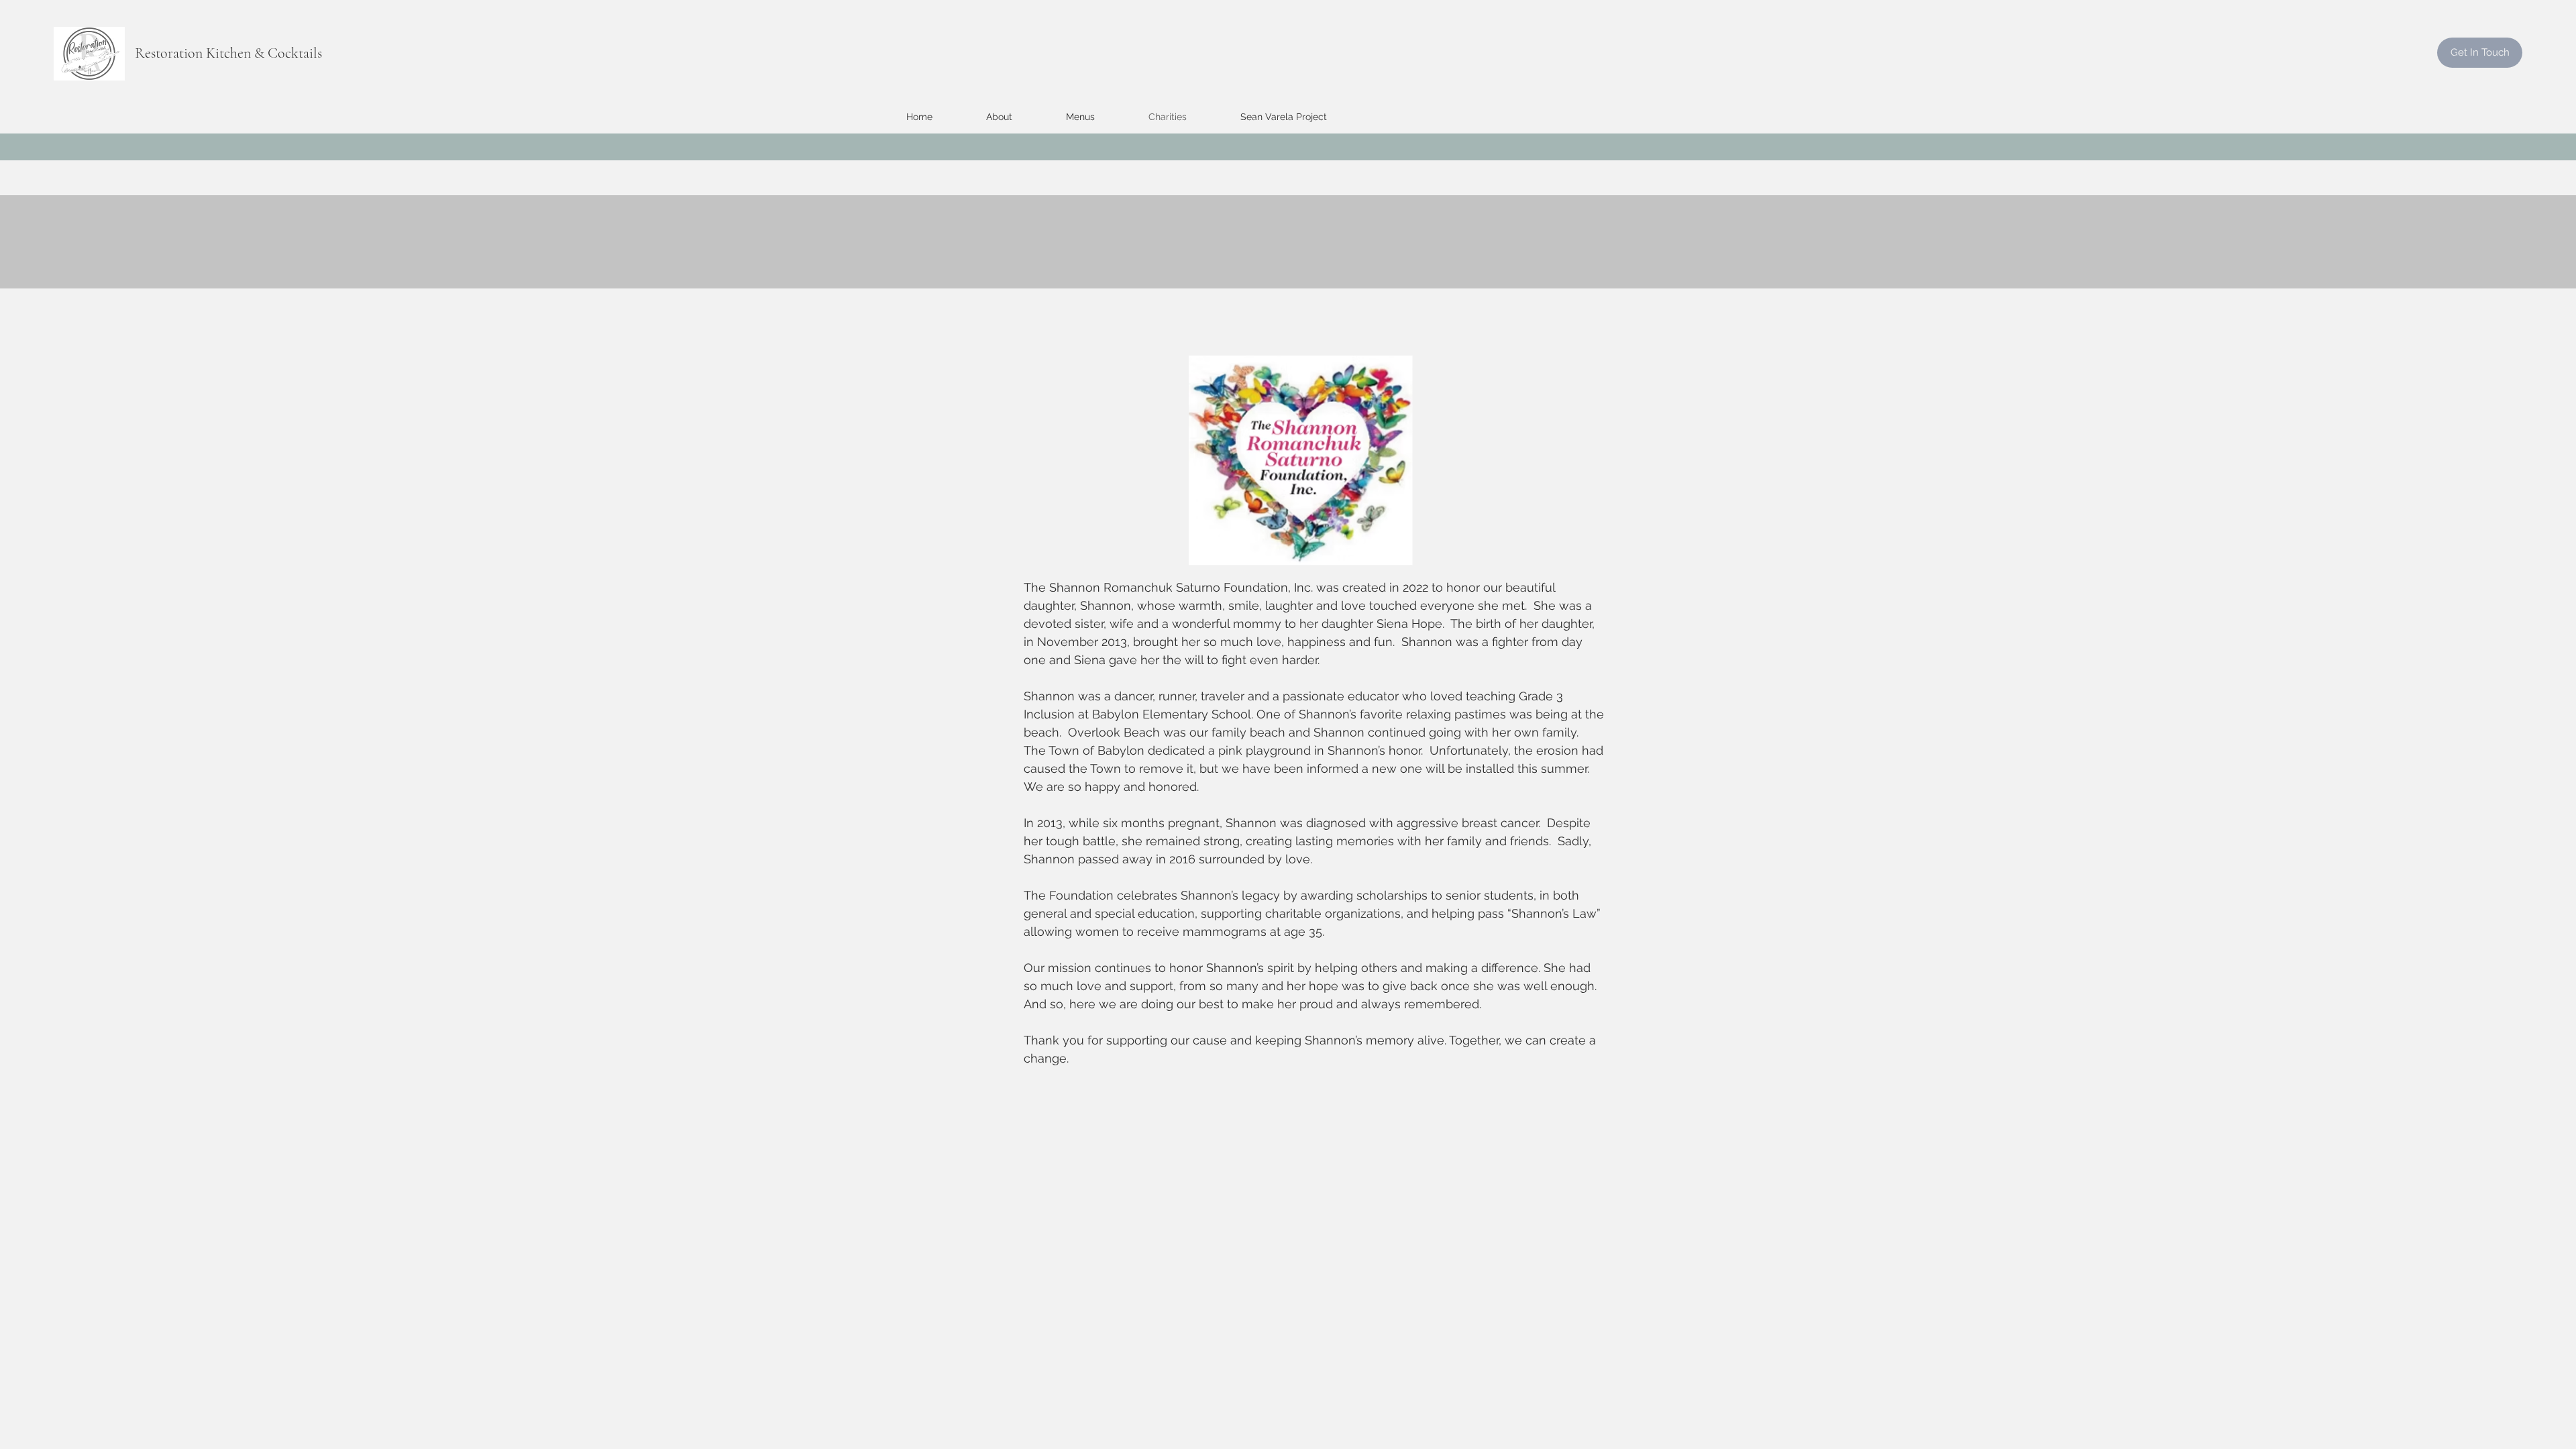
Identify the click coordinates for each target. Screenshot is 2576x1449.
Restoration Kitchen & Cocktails (228, 53)
